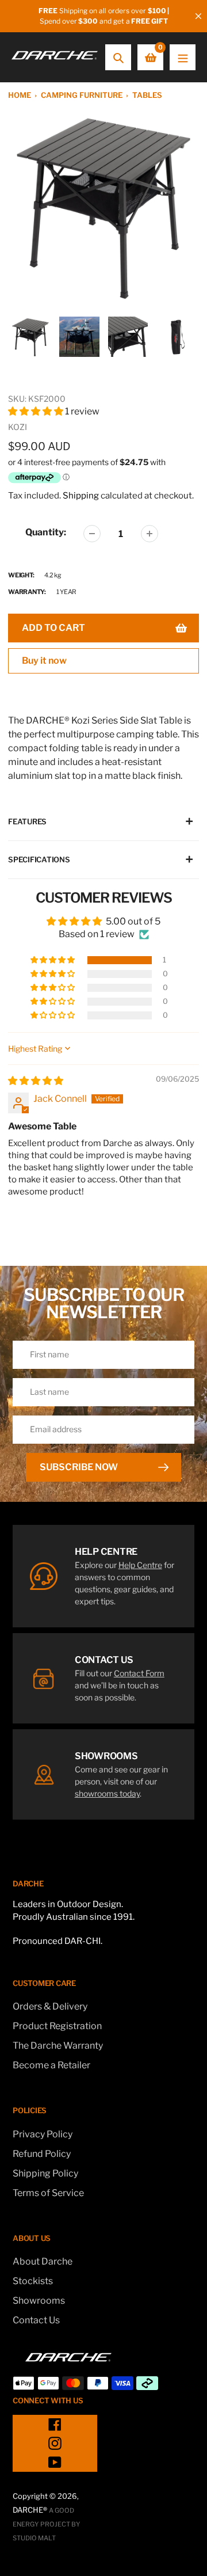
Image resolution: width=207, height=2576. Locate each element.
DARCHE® (30, 2510)
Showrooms (39, 2301)
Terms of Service (48, 2193)
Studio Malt (34, 2538)
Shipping (81, 496)
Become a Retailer (51, 2065)
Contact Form (139, 1673)
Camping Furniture (82, 95)
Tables (147, 95)
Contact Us (36, 2320)
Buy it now (44, 661)
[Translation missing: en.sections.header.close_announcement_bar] (198, 16)
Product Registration (57, 2026)
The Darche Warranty (58, 2046)
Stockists (33, 2281)
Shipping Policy (45, 2173)
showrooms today (107, 1793)
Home (20, 95)
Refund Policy (42, 2154)
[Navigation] (183, 57)
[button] (37, 411)
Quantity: (46, 532)
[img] (36, 1081)
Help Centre (140, 1565)
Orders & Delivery (50, 2006)
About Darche (43, 2261)
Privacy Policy (43, 2134)
